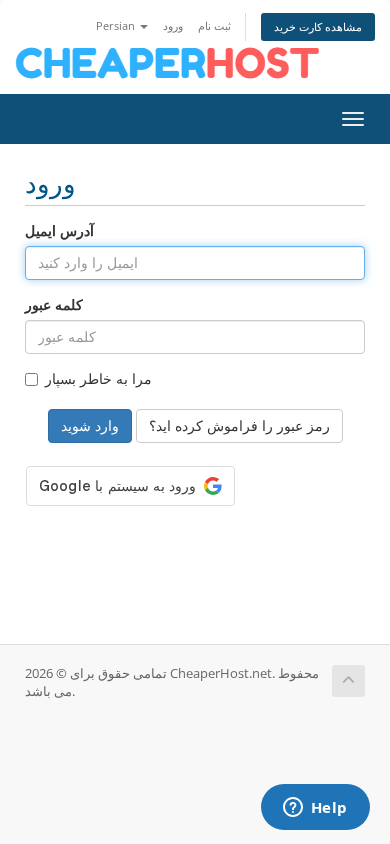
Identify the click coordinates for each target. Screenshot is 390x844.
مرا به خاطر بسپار (98, 378)
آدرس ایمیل (59, 230)
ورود (173, 25)
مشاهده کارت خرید (318, 26)
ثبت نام (214, 25)
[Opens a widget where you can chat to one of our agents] (315, 809)
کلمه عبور (54, 304)
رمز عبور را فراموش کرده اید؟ (239, 425)
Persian (117, 25)
